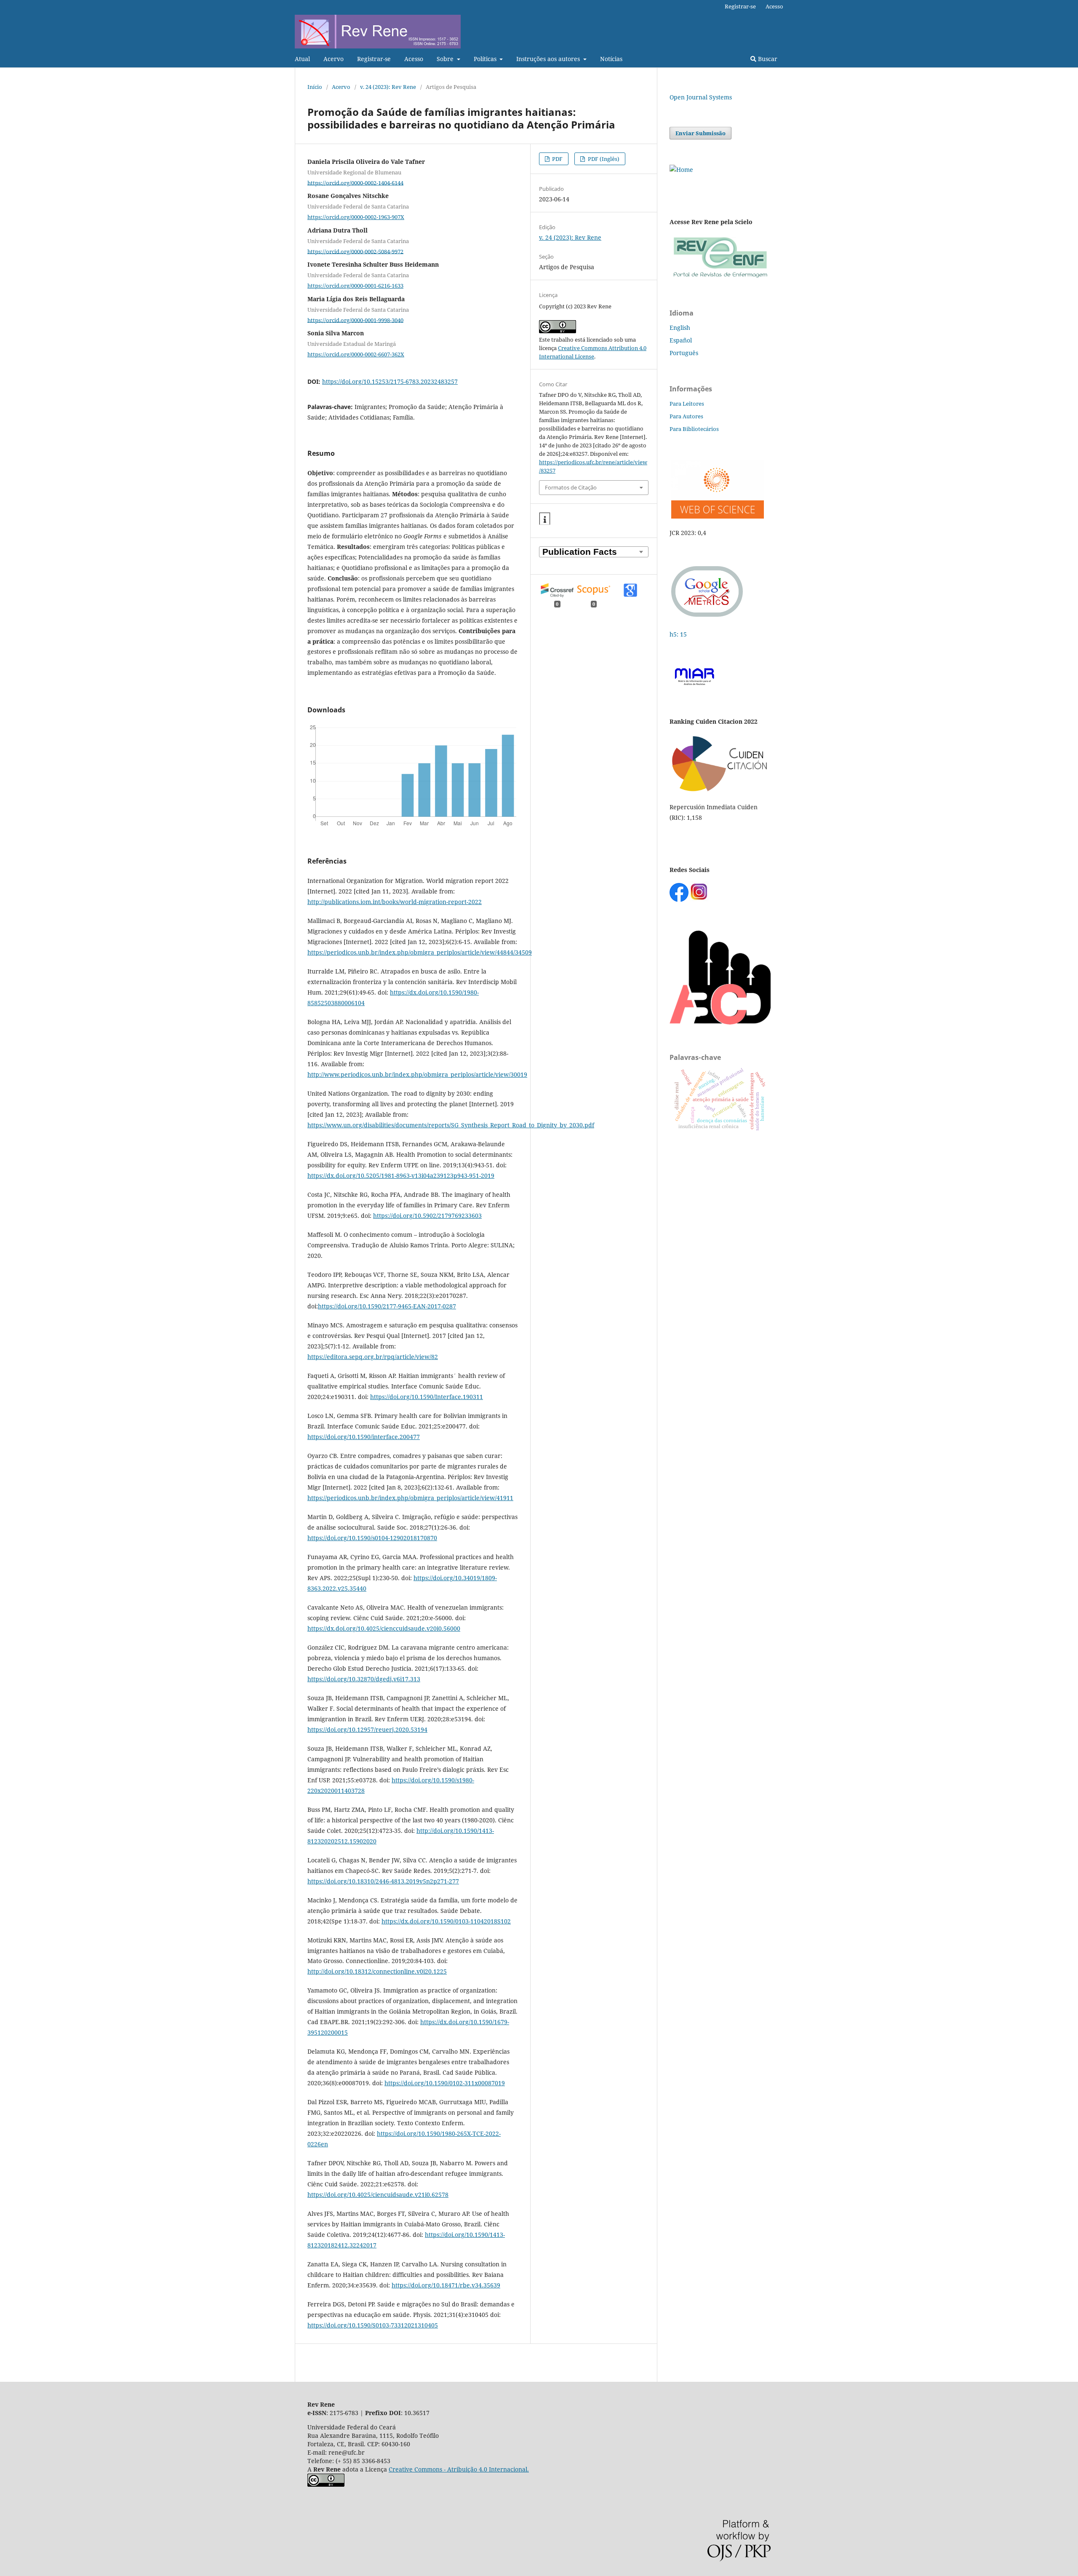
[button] (545, 519)
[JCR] (717, 516)
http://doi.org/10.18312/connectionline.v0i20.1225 (377, 1971)
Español (681, 340)
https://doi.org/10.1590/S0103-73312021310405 (373, 2325)
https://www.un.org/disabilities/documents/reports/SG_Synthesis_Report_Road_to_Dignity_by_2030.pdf (451, 1125)
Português (684, 353)
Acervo (334, 59)
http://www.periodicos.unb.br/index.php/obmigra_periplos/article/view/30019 (417, 1074)
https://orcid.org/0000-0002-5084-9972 (355, 251)
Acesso (414, 59)
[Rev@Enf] (720, 278)
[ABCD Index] (720, 1022)
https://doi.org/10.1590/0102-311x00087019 (445, 2083)
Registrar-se (374, 59)
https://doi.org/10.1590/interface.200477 (364, 1437)
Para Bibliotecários (694, 429)
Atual (302, 59)
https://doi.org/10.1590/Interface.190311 (427, 1397)
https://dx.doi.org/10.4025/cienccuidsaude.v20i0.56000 (384, 1628)
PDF (557, 159)
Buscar (767, 59)
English (680, 328)
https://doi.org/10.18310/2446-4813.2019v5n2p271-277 (383, 1881)
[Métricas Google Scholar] (707, 618)
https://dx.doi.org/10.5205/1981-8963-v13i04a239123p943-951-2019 (401, 1176)
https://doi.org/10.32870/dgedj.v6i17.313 (364, 1679)
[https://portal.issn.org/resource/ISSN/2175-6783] (681, 170)
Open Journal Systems (701, 97)
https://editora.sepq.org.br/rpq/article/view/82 (373, 1357)
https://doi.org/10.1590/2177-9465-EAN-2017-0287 (387, 1306)
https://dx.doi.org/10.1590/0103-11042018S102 (446, 1921)
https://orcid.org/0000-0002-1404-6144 (355, 182)
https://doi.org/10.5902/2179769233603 (427, 1216)
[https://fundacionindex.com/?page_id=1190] (720, 790)
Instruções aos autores (549, 59)
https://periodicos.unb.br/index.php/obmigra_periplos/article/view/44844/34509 (420, 952)
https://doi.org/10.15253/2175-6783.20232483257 (390, 381)
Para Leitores (687, 404)
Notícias (611, 59)
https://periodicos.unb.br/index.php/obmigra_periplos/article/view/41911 (410, 1498)
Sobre (446, 59)
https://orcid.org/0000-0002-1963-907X (356, 217)
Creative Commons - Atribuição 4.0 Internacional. (459, 2469)
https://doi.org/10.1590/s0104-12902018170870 (372, 1538)
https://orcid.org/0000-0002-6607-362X (356, 354)
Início (315, 87)
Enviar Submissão (700, 133)
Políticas (486, 59)
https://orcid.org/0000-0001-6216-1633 (355, 286)
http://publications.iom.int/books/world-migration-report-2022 (395, 902)
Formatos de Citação (571, 487)
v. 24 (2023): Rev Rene (388, 87)
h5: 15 (679, 634)
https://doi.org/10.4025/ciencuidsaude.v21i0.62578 (378, 2195)
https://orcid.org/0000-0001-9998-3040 (355, 320)
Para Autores (686, 416)
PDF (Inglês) (603, 159)
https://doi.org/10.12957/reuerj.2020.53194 (367, 1729)
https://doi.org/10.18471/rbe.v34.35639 (446, 2285)
